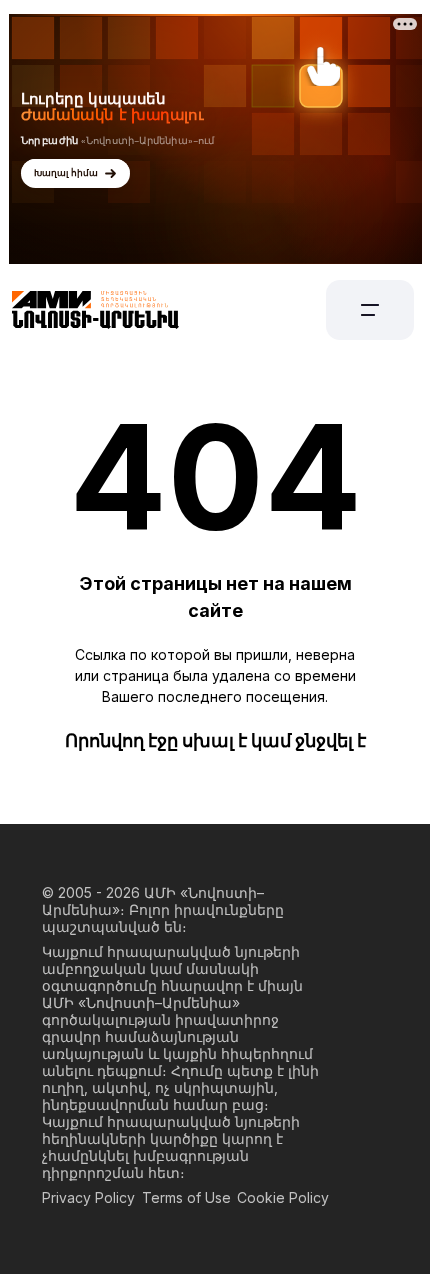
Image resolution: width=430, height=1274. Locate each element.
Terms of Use (186, 1197)
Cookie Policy (283, 1197)
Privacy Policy (88, 1197)
